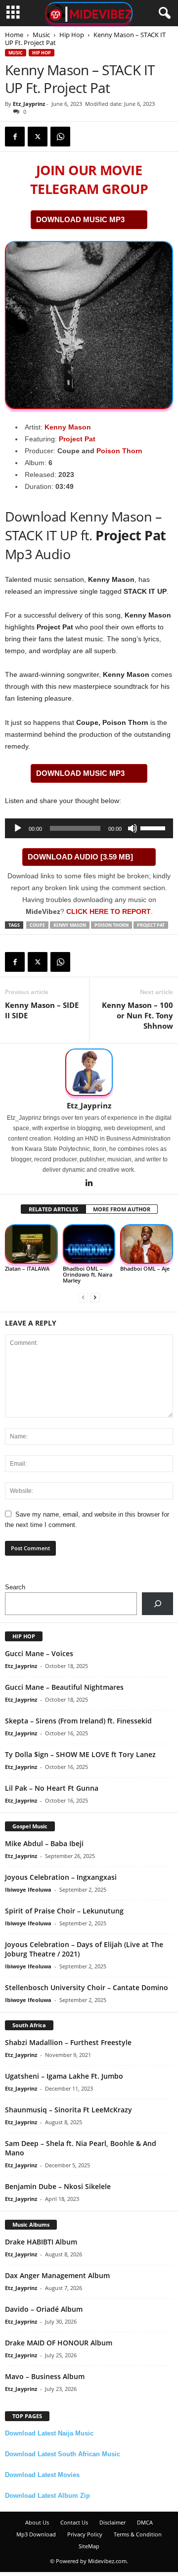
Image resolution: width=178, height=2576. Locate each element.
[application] (89, 828)
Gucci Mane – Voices (39, 1653)
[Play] (18, 828)
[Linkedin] (89, 1184)
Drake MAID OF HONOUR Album (59, 2343)
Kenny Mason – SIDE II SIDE (42, 1010)
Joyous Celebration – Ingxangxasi (61, 1877)
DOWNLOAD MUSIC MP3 (80, 219)
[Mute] (133, 828)
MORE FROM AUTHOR (122, 1209)
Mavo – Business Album (45, 2376)
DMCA (145, 2522)
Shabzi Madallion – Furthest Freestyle (68, 2042)
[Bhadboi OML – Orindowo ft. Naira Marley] (89, 1244)
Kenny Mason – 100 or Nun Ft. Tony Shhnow (137, 1015)
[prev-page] (83, 1297)
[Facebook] (15, 137)
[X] (38, 137)
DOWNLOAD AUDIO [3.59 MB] (80, 857)
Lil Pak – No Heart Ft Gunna (52, 1788)
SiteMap (89, 2546)
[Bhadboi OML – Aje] (147, 1244)
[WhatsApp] (60, 137)
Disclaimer (112, 2522)
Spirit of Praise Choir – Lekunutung (64, 1911)
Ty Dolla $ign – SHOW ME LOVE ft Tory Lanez (80, 1754)
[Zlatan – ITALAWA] (31, 1244)
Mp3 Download (36, 2534)
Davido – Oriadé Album (44, 2309)
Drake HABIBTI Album (41, 2242)
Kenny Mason (68, 427)
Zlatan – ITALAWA (27, 1268)
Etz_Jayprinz (29, 104)
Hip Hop (72, 35)
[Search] (157, 1603)
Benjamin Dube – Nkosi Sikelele (58, 2186)
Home (14, 35)
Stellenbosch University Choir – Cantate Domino (87, 1987)
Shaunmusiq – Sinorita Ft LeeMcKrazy (68, 2110)
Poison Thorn (119, 451)
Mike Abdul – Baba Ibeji (44, 1843)
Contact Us (74, 2522)
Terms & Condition (138, 2534)
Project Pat (77, 439)
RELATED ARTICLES (53, 1209)
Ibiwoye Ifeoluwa (28, 1889)
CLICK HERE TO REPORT (109, 911)
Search (15, 1587)
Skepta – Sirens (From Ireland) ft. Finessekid (78, 1721)
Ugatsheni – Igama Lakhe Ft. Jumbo (64, 2076)
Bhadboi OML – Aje (145, 1268)
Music (41, 35)
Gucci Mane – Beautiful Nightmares (64, 1687)
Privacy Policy (85, 2534)
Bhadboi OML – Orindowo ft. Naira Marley (88, 1274)
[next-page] (95, 1297)
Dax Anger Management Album (57, 2275)
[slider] (154, 827)
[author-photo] (89, 1072)
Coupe (37, 925)
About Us (37, 2522)
